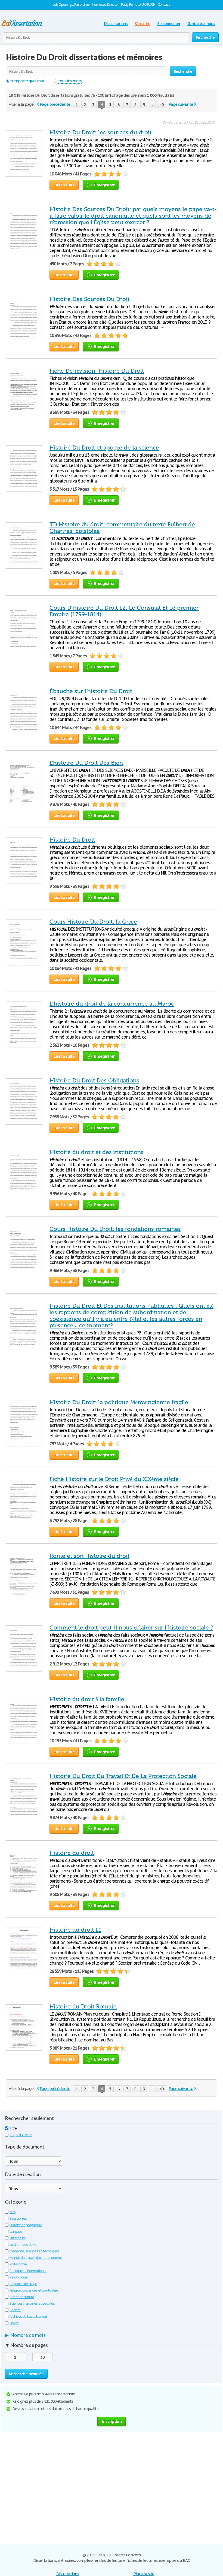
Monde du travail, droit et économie (36, 2258)
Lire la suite (64, 185)
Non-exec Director (105, 4)
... (152, 104)
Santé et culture (22, 2297)
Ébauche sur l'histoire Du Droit (91, 691)
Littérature (18, 2238)
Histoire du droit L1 (75, 1930)
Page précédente (55, 104)
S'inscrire (142, 24)
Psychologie (18, 2277)
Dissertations (116, 24)
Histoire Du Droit (72, 840)
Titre (13, 2128)
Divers (14, 2323)
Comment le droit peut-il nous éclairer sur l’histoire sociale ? (131, 1628)
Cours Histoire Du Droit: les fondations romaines (115, 1229)
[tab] (112, 2336)
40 (162, 104)
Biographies (18, 2218)
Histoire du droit (72, 1853)
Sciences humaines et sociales (32, 2303)
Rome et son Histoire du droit (89, 1556)
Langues (16, 2231)
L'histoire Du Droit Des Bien (86, 763)
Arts (13, 2212)
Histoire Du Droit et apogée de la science (104, 448)
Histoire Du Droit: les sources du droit (100, 132)
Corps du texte (21, 2135)
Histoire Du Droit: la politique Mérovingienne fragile (119, 1402)
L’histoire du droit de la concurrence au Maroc (112, 1004)
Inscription (112, 2421)
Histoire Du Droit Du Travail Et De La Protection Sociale (123, 1776)
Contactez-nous (201, 24)
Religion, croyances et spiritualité (34, 2290)
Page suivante (181, 104)
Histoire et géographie (26, 2225)
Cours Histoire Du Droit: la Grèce (93, 922)
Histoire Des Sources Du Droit (89, 299)
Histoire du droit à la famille (87, 1699)
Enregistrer (104, 185)
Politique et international (28, 2271)
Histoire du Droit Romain (83, 2007)
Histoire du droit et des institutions (97, 1152)
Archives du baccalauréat (28, 2316)
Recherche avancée (26, 2374)
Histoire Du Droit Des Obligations (94, 1081)
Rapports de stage (23, 2284)
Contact (164, 4)
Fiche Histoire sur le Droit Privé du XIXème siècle (114, 1479)
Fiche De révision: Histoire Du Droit (97, 371)
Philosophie (18, 2264)
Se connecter (169, 24)
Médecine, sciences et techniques (34, 2251)
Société (15, 2310)
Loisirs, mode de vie (23, 2245)
